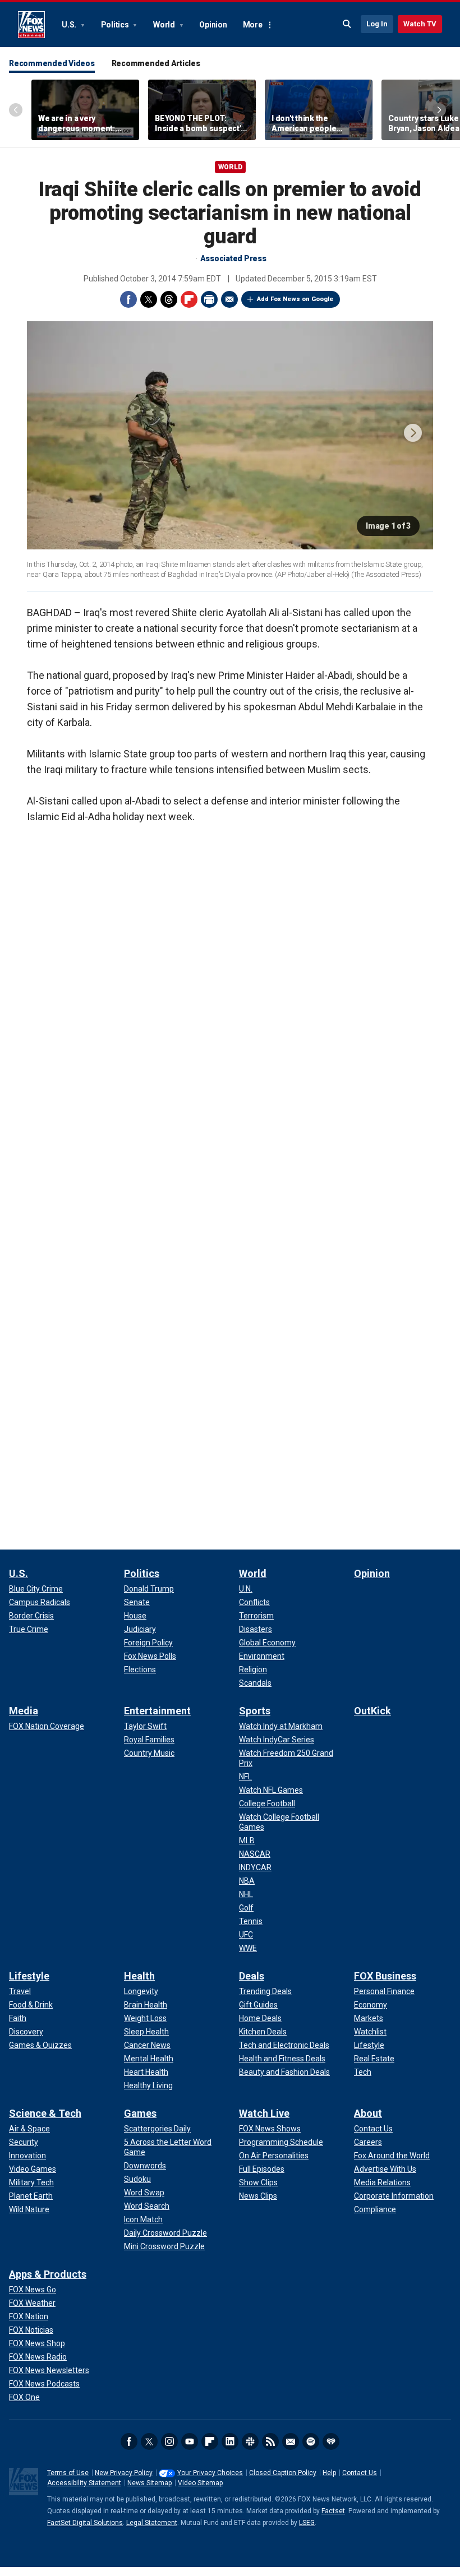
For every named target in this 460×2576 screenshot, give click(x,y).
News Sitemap (150, 2483)
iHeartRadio (331, 2441)
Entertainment (157, 1711)
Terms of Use (68, 2473)
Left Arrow (16, 110)
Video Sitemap (200, 2483)
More (253, 25)
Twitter (149, 299)
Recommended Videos (52, 63)
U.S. (70, 25)
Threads (169, 299)
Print (209, 299)
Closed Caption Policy (283, 2473)
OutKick (372, 1711)
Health (139, 1976)
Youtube (190, 2441)
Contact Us (360, 2473)
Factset (333, 2511)
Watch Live (264, 2113)
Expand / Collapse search (347, 24)
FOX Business (385, 1976)
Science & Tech (45, 2113)
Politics (116, 25)
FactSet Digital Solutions (85, 2523)
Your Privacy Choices (210, 2473)
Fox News (31, 25)
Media (24, 1711)
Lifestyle (29, 1976)
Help (329, 2473)
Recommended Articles (156, 63)
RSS (270, 2441)
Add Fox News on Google (295, 299)
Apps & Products (48, 2274)
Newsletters (291, 2441)
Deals (252, 1976)
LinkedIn (230, 2441)
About (368, 2113)
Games (140, 2113)
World (165, 25)
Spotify (311, 2441)
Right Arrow (439, 110)
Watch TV (420, 24)
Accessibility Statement (84, 2483)
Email (229, 299)
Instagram (169, 2441)
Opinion (213, 25)
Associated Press (233, 258)
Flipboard (189, 299)
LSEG (307, 2523)
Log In (377, 24)
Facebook (128, 299)
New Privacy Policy (124, 2473)
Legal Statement (152, 2523)
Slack (250, 2441)
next (413, 433)
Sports (255, 1711)
